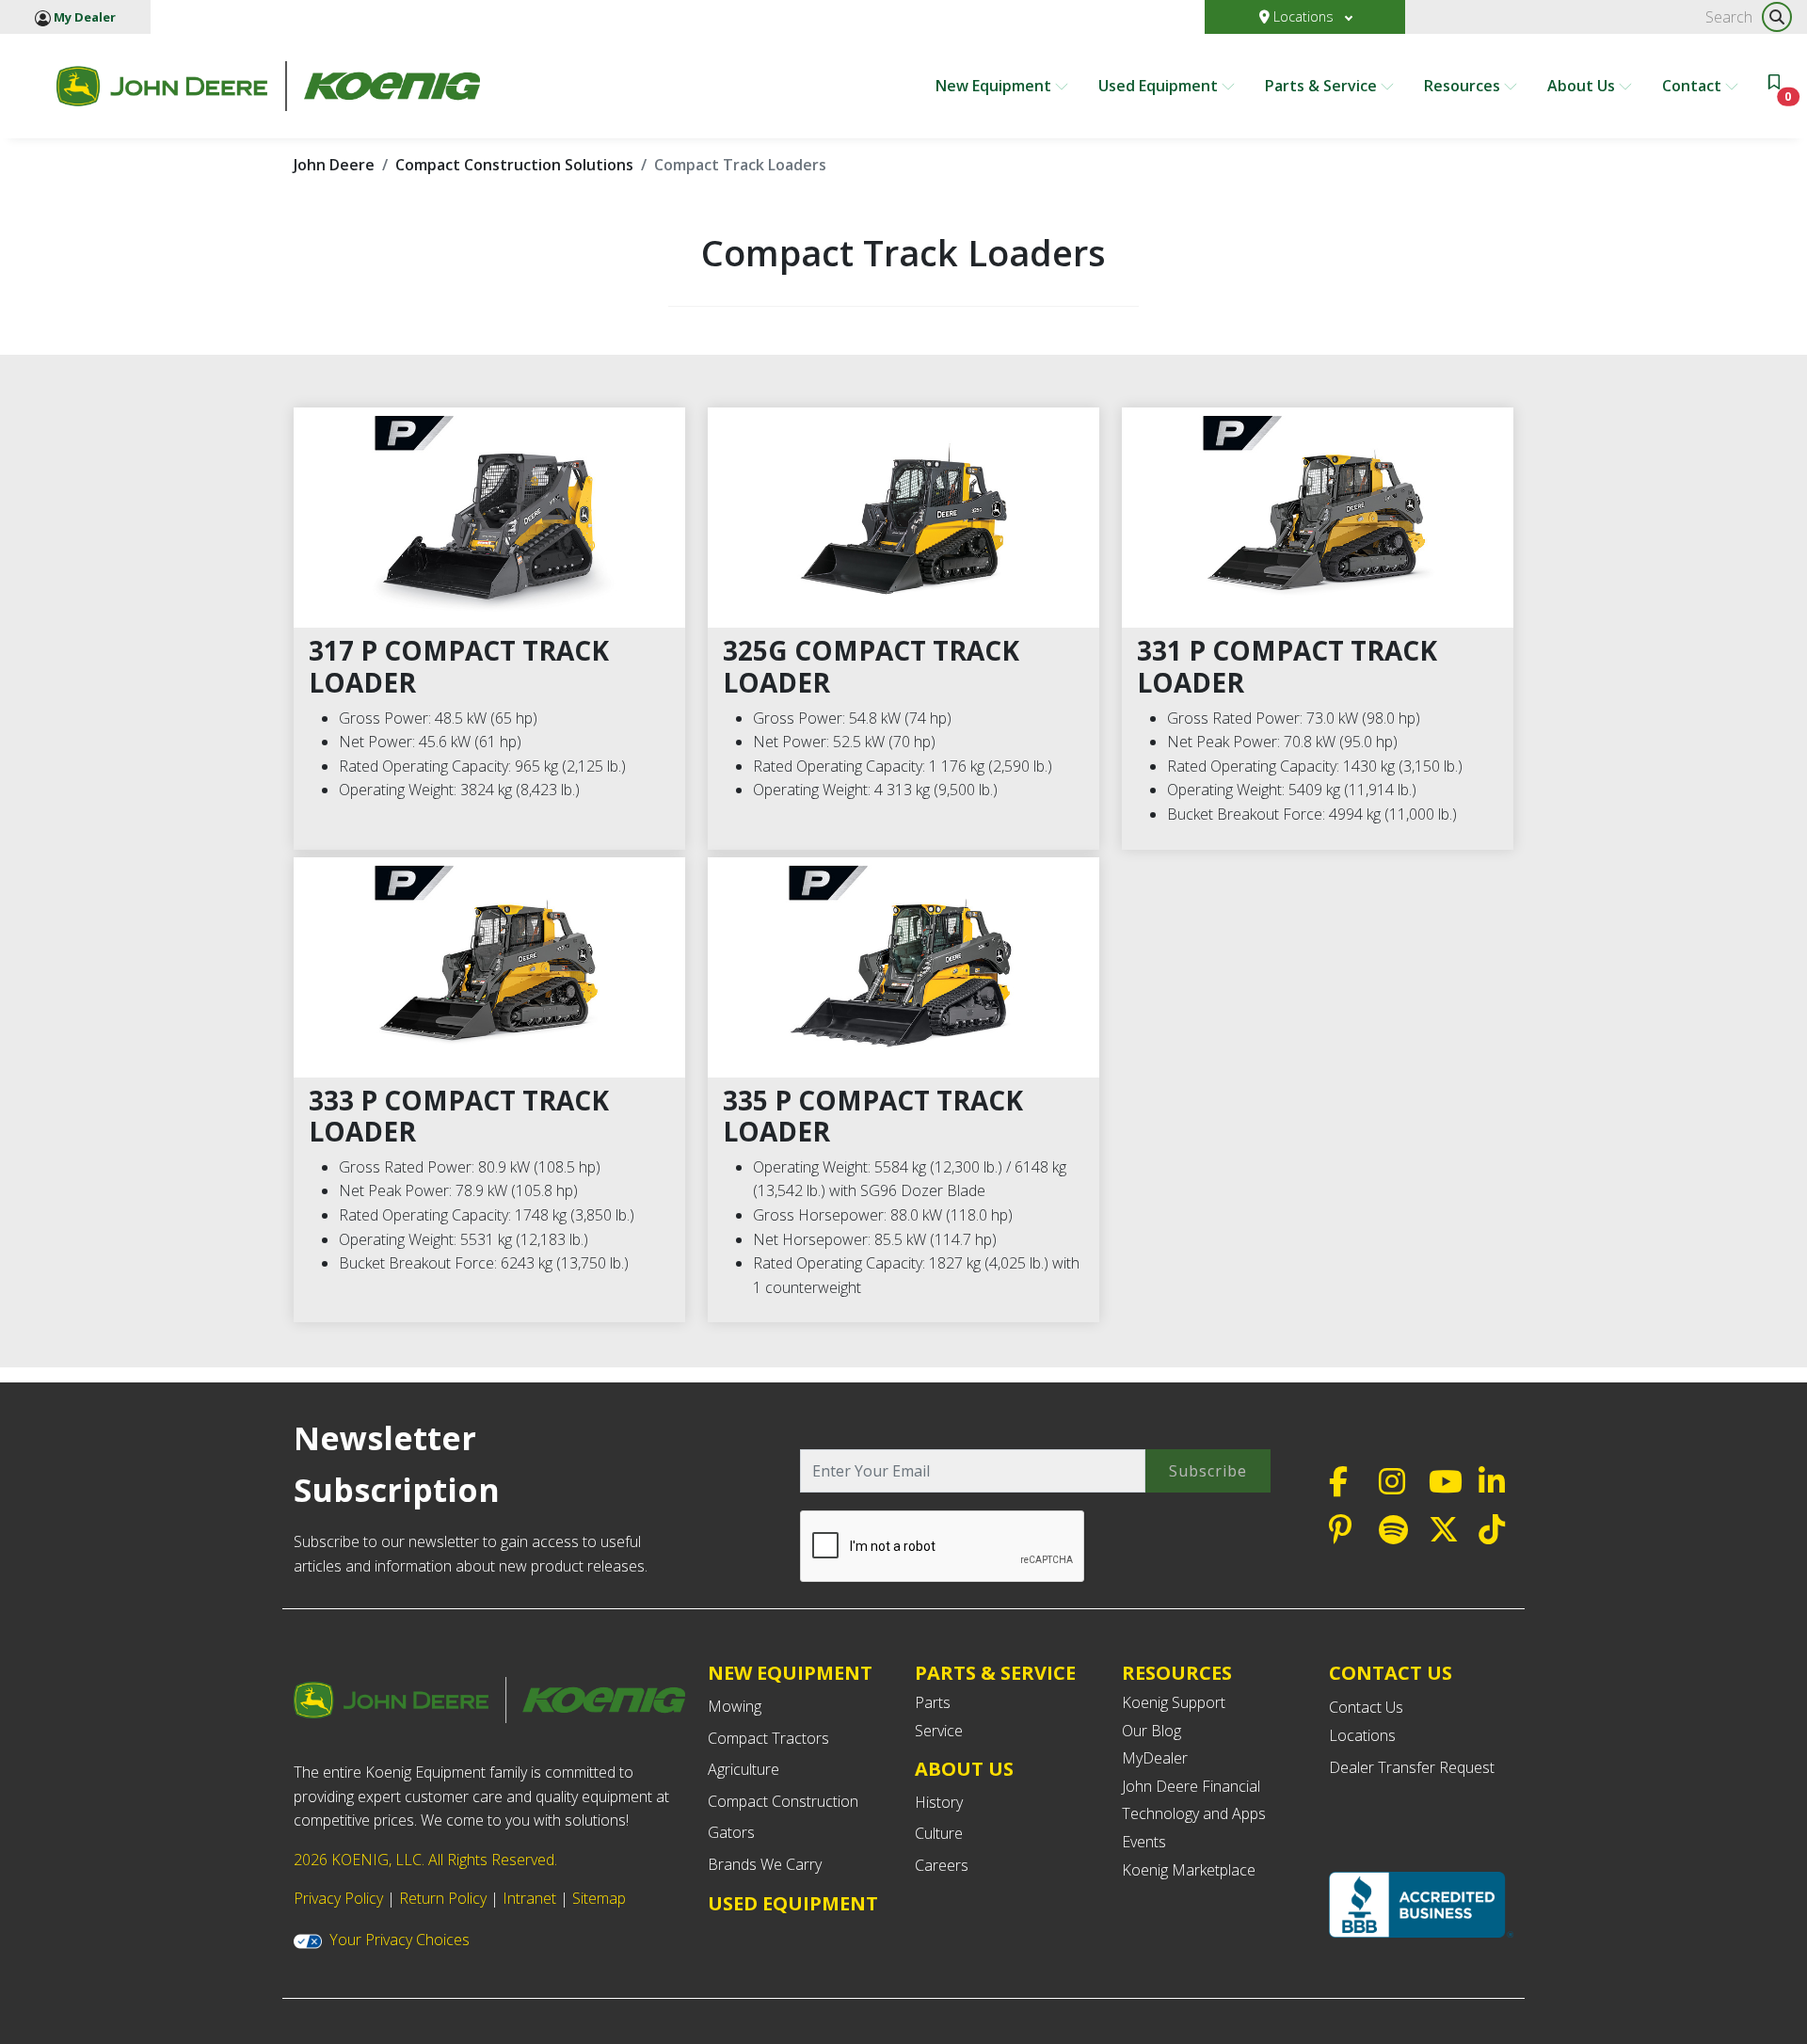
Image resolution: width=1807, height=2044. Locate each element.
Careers (942, 1865)
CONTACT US (1391, 1673)
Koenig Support (1174, 1702)
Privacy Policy (338, 1898)
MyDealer (1155, 1758)
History (939, 1802)
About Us (1583, 86)
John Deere (334, 165)
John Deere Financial (1191, 1786)
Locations (1303, 16)
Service (939, 1731)
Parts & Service (1323, 86)
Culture (939, 1833)
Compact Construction (783, 1801)
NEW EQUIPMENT (790, 1673)
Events (1144, 1842)
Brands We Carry (765, 1864)
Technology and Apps (1194, 1813)
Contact (1694, 86)
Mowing (735, 1706)
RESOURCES (1177, 1673)
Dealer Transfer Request (1412, 1767)
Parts (933, 1702)
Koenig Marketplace (1189, 1870)
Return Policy (443, 1898)
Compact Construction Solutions (514, 165)
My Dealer (83, 17)
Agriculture (744, 1769)
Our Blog (1151, 1731)
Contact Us (1366, 1707)
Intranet (529, 1898)
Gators (731, 1832)
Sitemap (599, 1898)
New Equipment (995, 86)
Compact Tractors (768, 1738)
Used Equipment (1160, 86)
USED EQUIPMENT (793, 1903)
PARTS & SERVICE (995, 1673)
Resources (1464, 86)
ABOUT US (964, 1769)
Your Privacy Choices (400, 1940)
